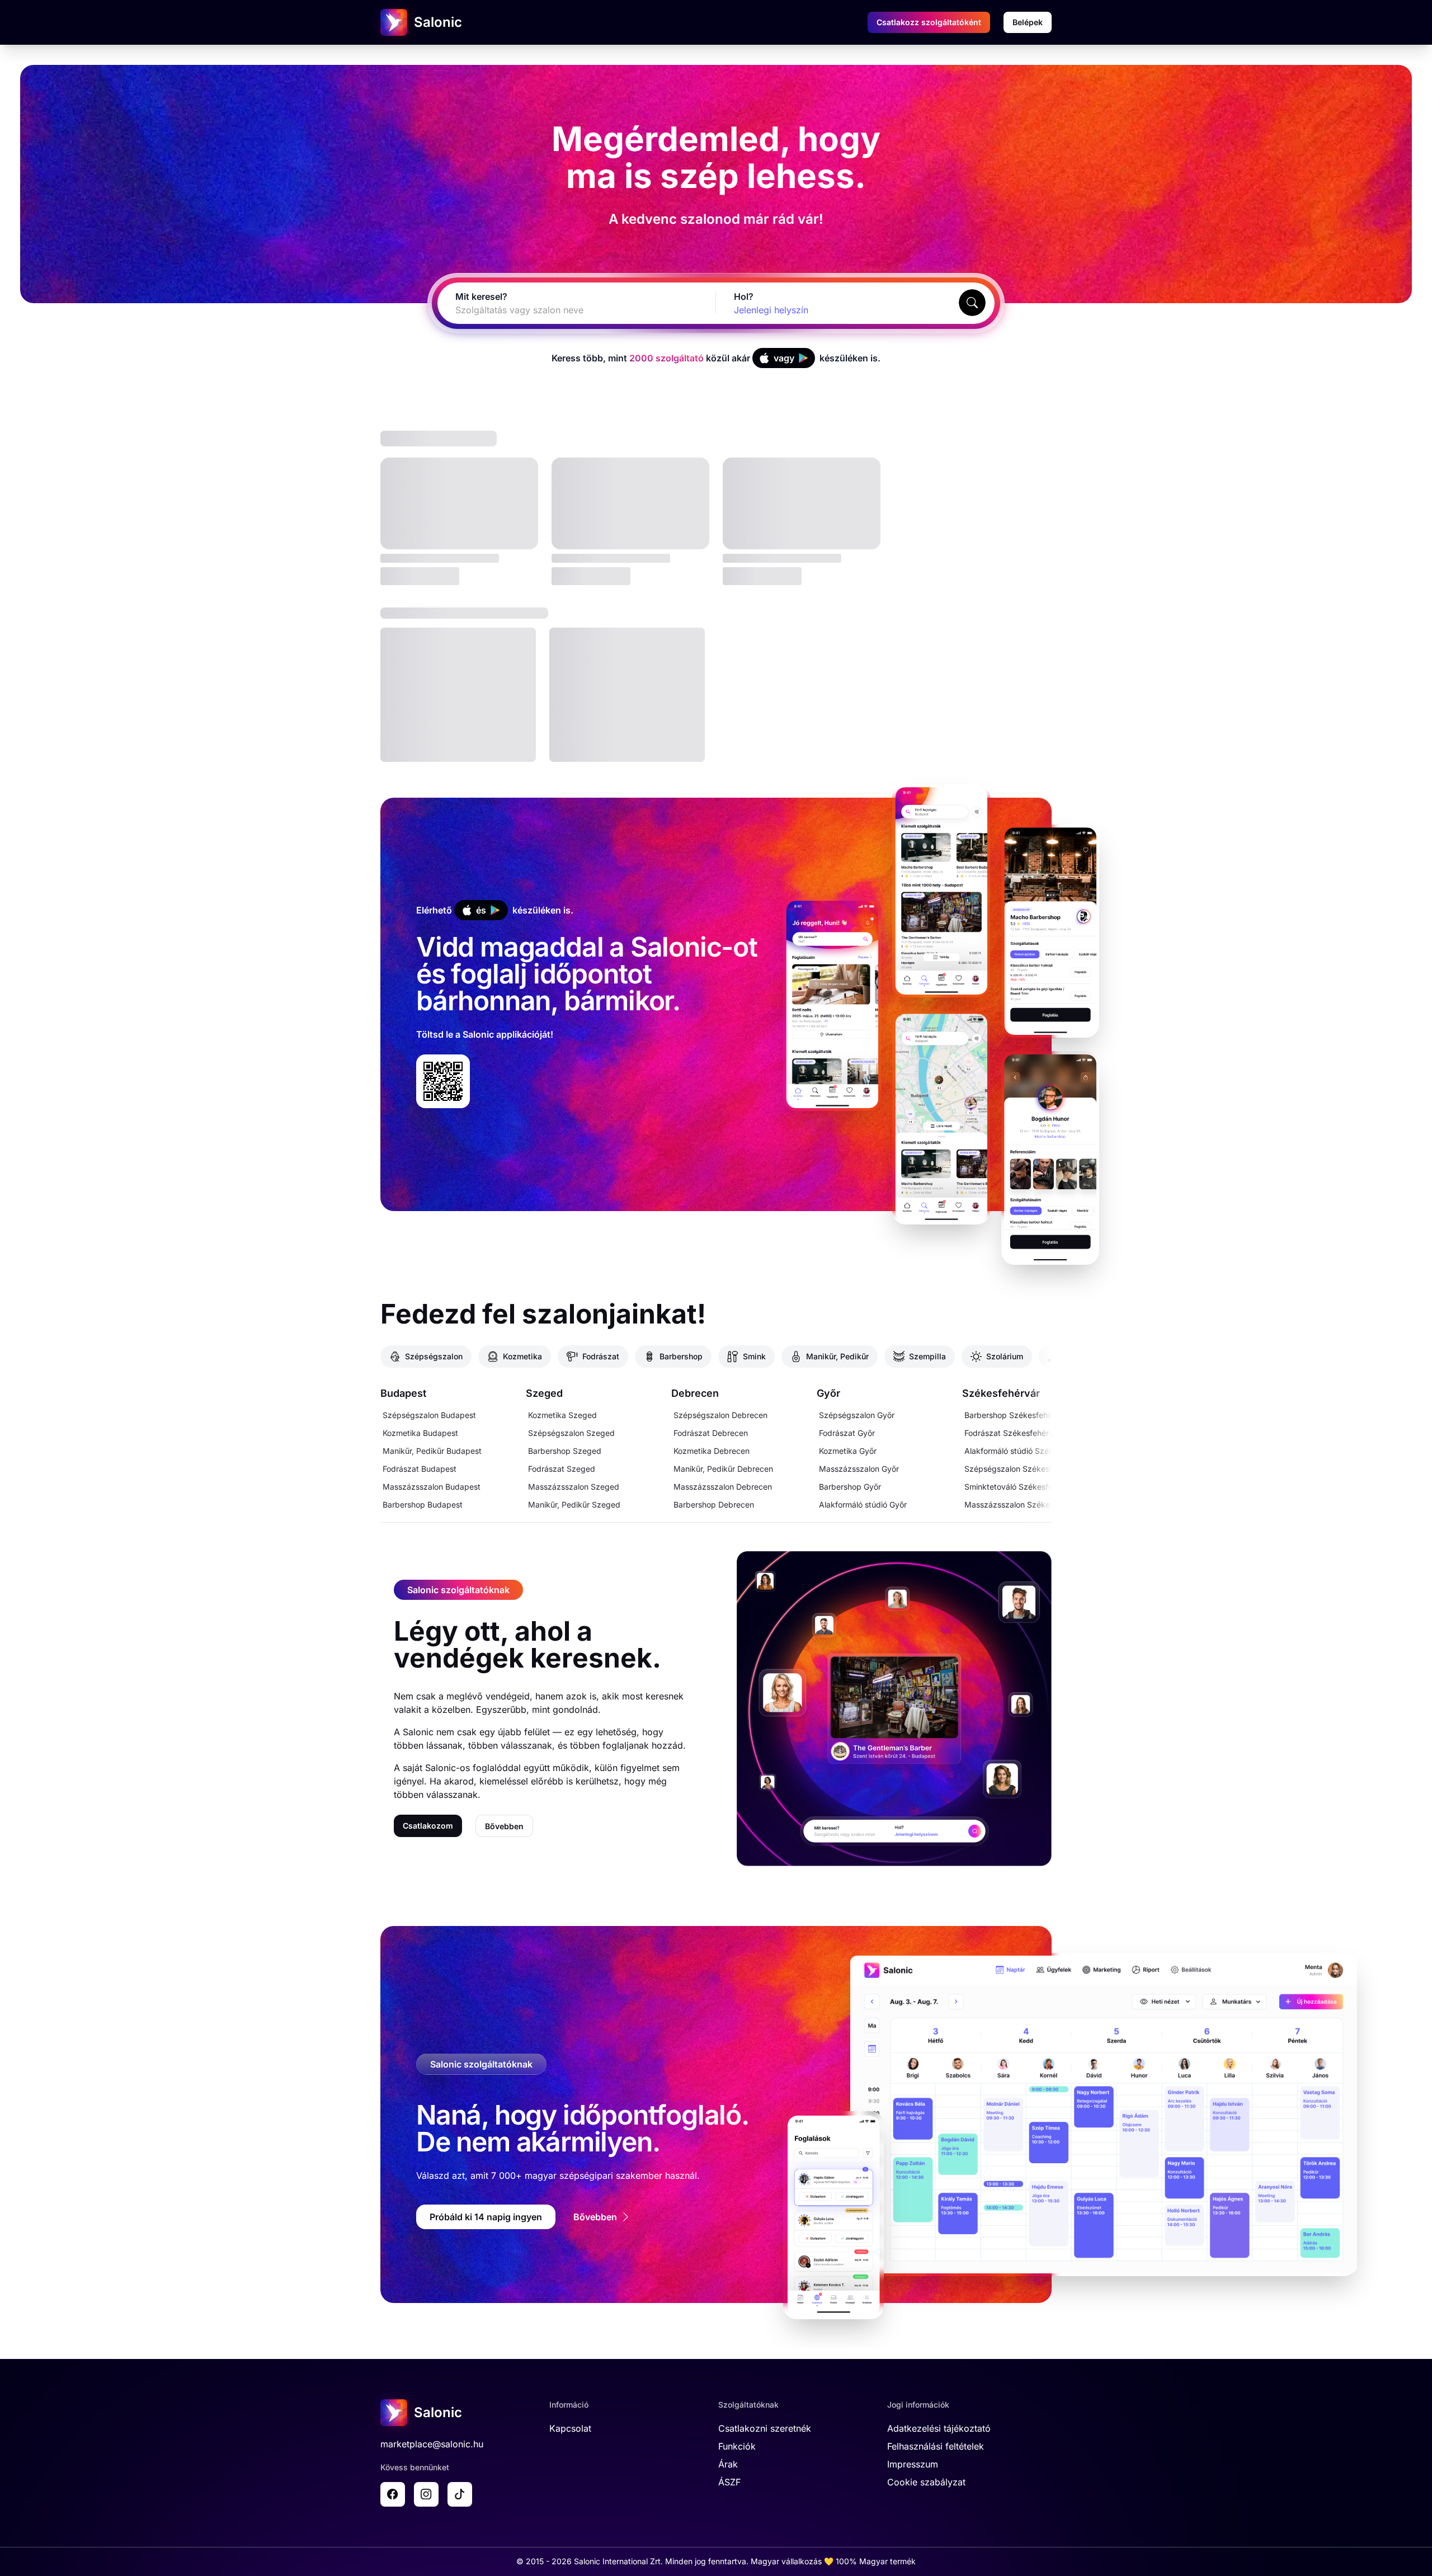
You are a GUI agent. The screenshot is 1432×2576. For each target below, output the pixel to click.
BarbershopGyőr (850, 1487)
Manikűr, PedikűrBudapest (432, 1451)
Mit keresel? (481, 296)
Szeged (544, 1393)
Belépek (1028, 22)
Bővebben (504, 1826)
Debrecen (695, 1393)
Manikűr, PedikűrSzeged (574, 1504)
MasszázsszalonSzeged (574, 1487)
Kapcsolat (570, 2428)
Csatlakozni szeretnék (765, 2428)
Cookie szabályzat (926, 2482)
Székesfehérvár (1001, 1393)
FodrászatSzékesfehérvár (1012, 1433)
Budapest (403, 1393)
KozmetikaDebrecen (712, 1451)
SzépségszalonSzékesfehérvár (1022, 1469)
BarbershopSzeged (565, 1451)
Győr (828, 1393)
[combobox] (563, 310)
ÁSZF (729, 2482)
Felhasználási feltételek (936, 2446)
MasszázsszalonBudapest (432, 1487)
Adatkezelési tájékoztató (939, 2428)
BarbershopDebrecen (714, 1504)
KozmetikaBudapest (420, 1433)
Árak (728, 2464)
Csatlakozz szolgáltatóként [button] (929, 22)
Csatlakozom (428, 1826)
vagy (784, 358)
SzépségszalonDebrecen (720, 1415)
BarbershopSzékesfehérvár (1016, 1415)
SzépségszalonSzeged (571, 1433)
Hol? (744, 296)
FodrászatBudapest (420, 1469)
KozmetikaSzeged (562, 1415)
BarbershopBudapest (423, 1504)
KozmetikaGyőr (848, 1451)
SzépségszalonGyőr (857, 1415)
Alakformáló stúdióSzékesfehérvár (1028, 1451)
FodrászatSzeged (562, 1469)
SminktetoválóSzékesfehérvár (1020, 1487)
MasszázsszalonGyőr (859, 1469)
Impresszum (913, 2464)
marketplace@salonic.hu (432, 2444)
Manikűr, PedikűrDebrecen (723, 1469)
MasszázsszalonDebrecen (723, 1487)
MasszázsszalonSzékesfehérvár (1024, 1504)
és (481, 910)
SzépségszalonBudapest (429, 1415)
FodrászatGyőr (847, 1433)
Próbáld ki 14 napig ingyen (486, 2217)
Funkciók (737, 2446)
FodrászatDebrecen (711, 1433)
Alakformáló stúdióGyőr (863, 1504)
